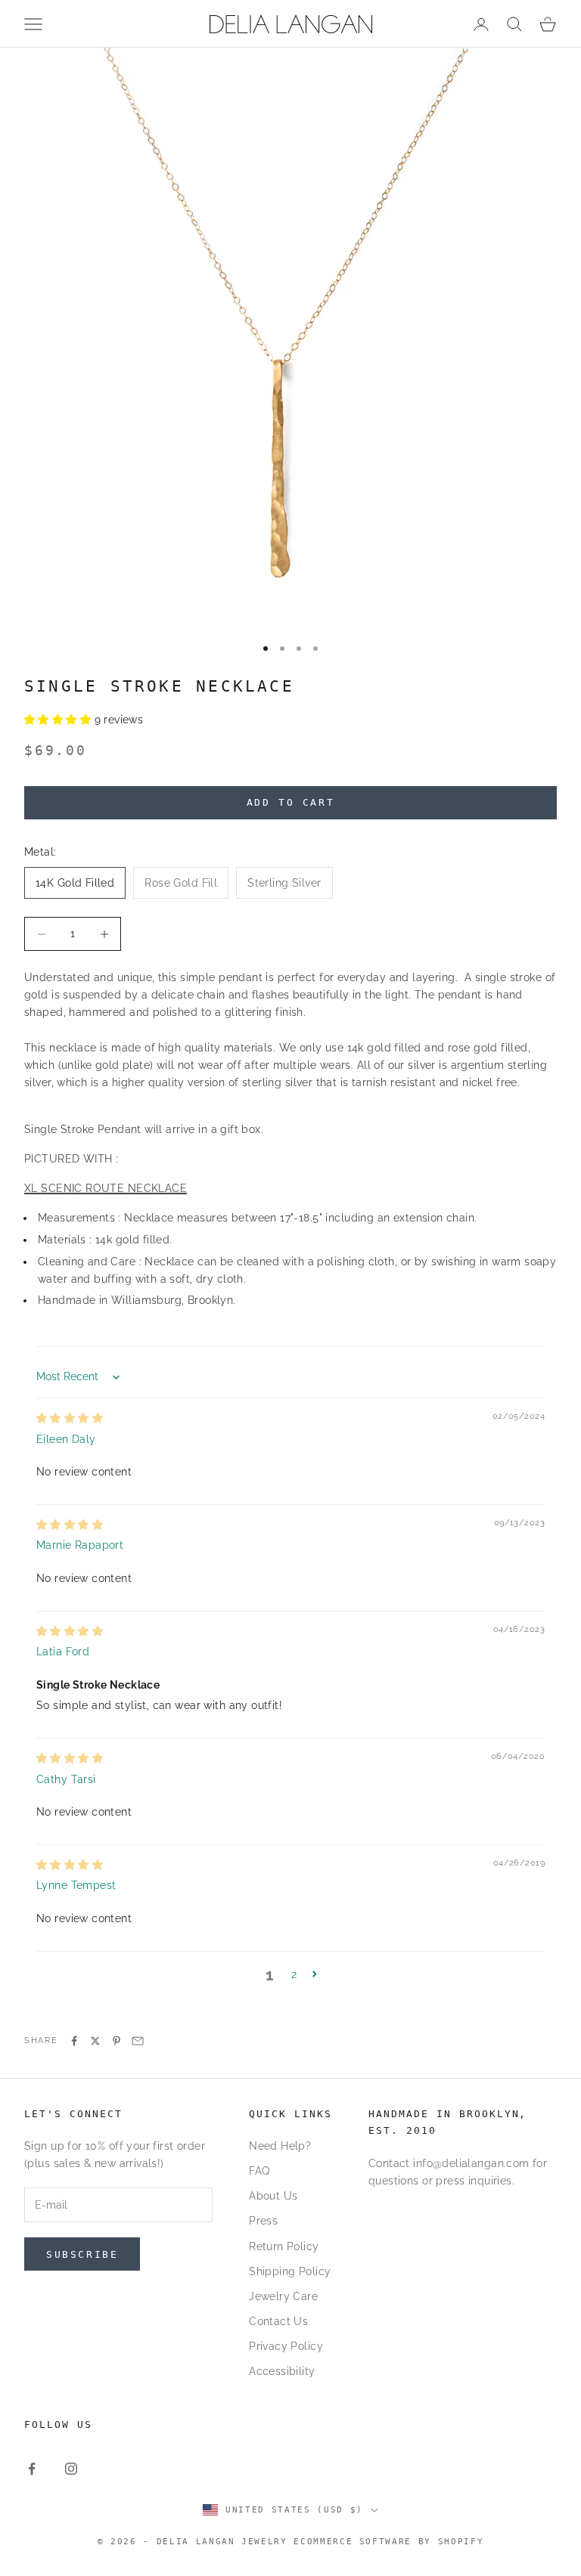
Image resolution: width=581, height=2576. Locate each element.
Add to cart (291, 802)
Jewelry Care (283, 2296)
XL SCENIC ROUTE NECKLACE (106, 1188)
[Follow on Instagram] (71, 2469)
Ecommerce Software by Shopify (388, 2542)
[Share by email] (138, 2041)
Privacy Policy (286, 2346)
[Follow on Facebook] (32, 2469)
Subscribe (82, 2254)
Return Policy (284, 2246)
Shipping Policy (290, 2271)
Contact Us (278, 2321)
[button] (59, 720)
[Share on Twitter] (95, 2041)
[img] (70, 1418)
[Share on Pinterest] (117, 2041)
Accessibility (282, 2371)
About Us (273, 2196)
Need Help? (280, 2146)
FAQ (259, 2171)
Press (263, 2221)
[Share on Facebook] (74, 2041)
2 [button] (294, 1974)
